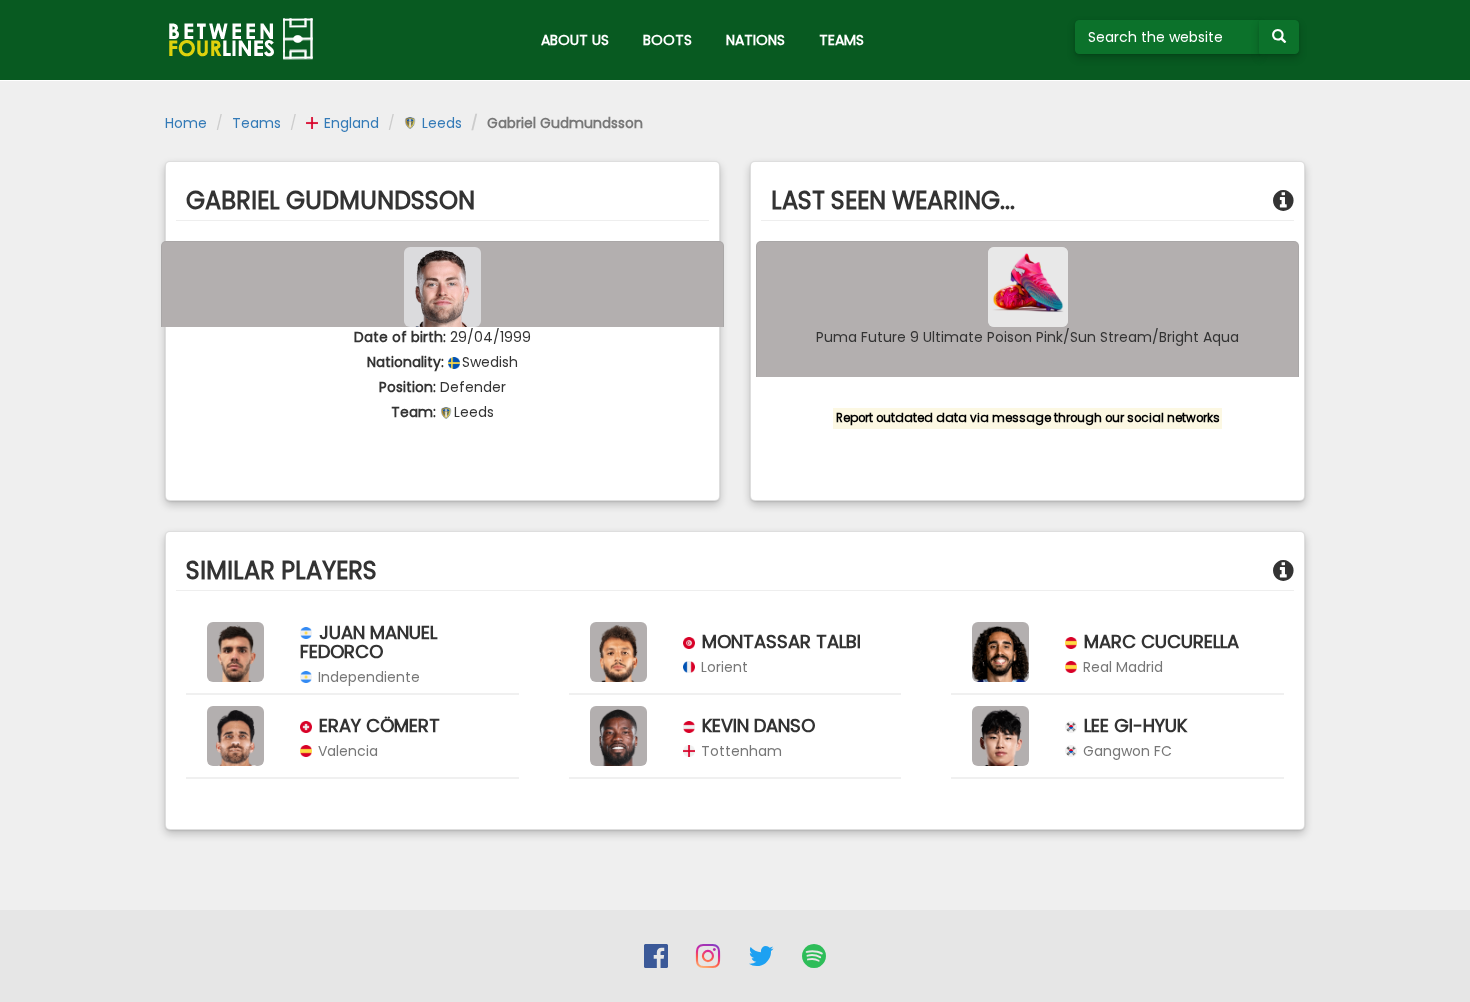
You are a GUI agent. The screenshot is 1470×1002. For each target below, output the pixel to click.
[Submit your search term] (1279, 37)
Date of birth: (400, 337)
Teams (256, 123)
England (349, 123)
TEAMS (841, 40)
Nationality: (405, 362)
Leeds (440, 123)
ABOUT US (575, 40)
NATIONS (755, 40)
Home (186, 123)
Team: (413, 412)
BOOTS (667, 40)
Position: (407, 387)
